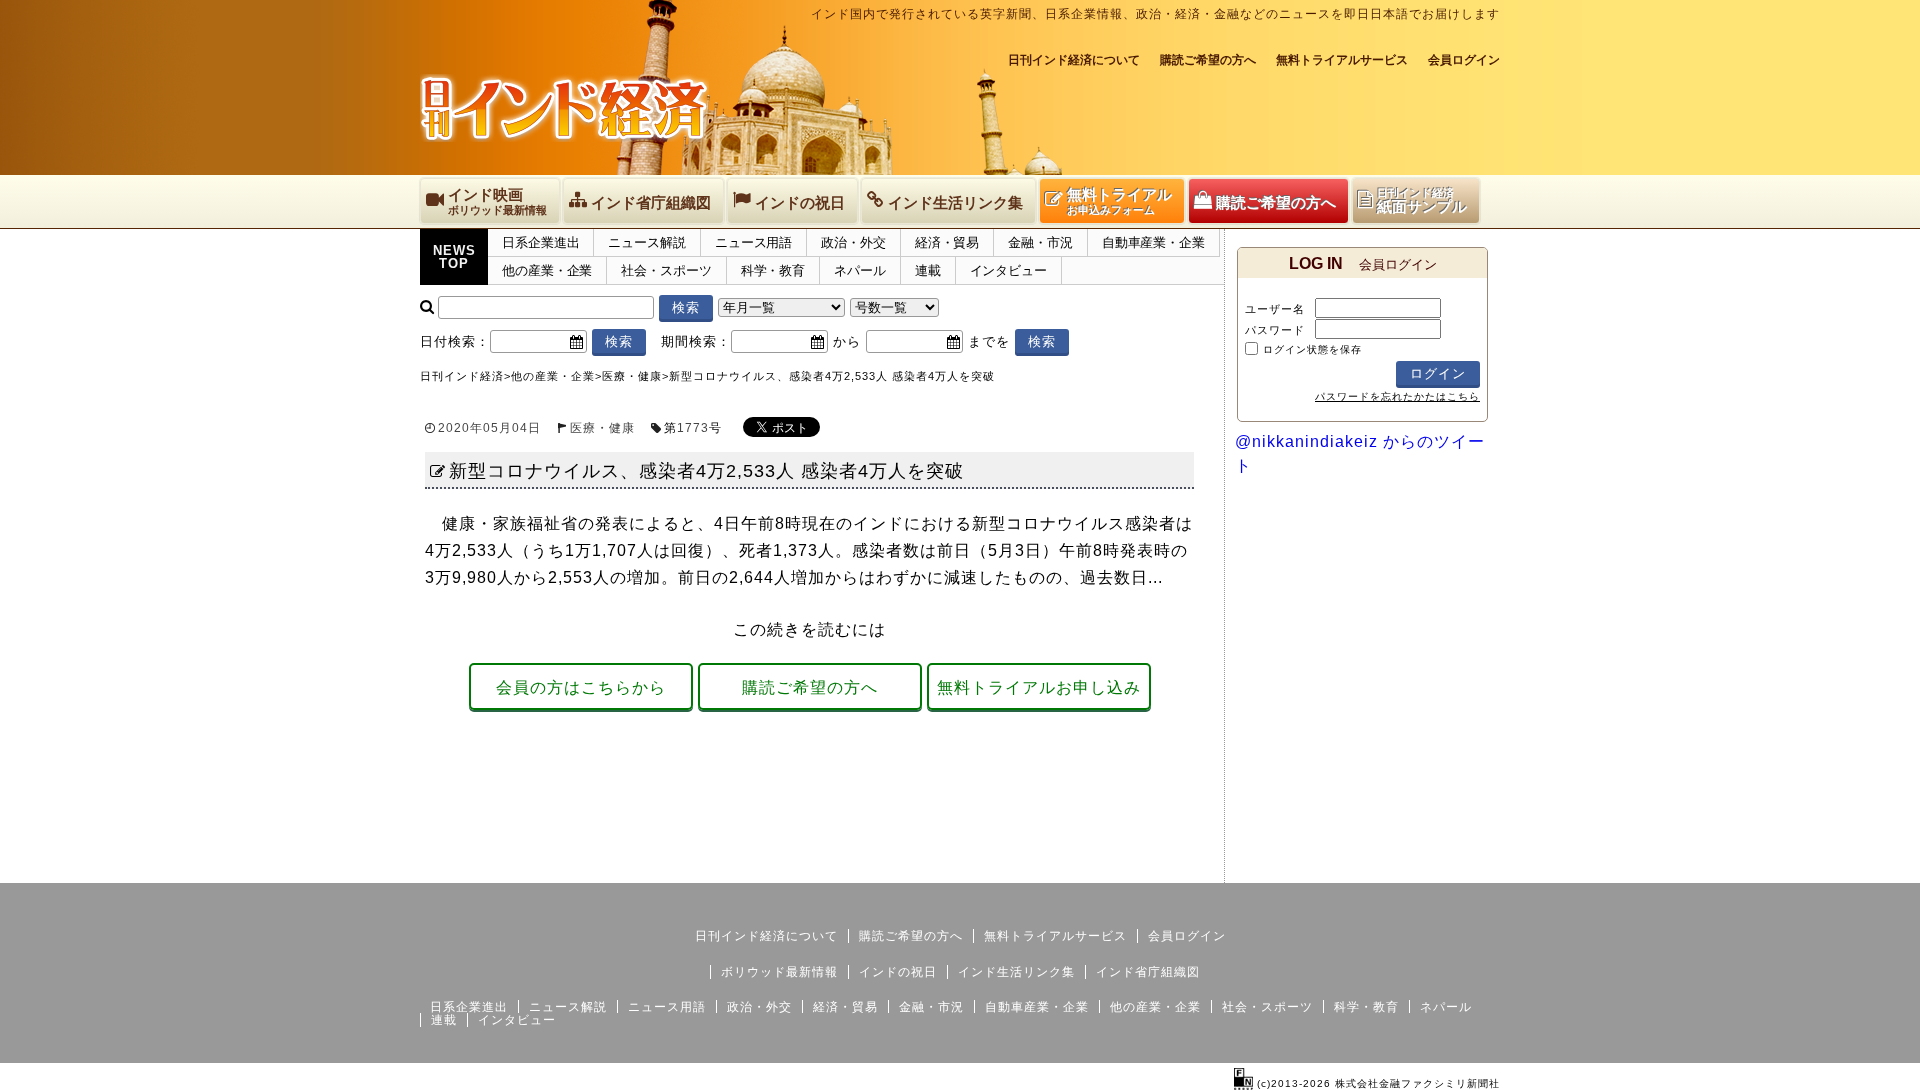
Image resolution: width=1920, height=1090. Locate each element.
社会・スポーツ (666, 270)
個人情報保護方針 (1452, 867)
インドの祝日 (898, 972)
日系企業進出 (540, 242)
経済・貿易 (947, 242)
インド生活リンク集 (1016, 972)
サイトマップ (1348, 867)
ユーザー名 (1275, 309)
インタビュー (1008, 270)
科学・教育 (773, 270)
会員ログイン (1464, 60)
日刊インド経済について (1074, 60)
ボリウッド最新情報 (779, 972)
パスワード (1275, 330)
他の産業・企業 (547, 270)
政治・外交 (853, 242)
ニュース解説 (646, 242)
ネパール (860, 270)
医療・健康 (602, 428)
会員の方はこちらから (581, 687)
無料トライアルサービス (1342, 60)
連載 (928, 270)
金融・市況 (1040, 242)
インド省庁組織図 (1148, 972)
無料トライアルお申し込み (1039, 687)
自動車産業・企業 (1153, 242)
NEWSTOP (454, 257)
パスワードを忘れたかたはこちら (1397, 396)
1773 (693, 428)
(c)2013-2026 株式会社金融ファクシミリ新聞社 (1376, 1083)
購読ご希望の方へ (1208, 60)
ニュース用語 (753, 242)
